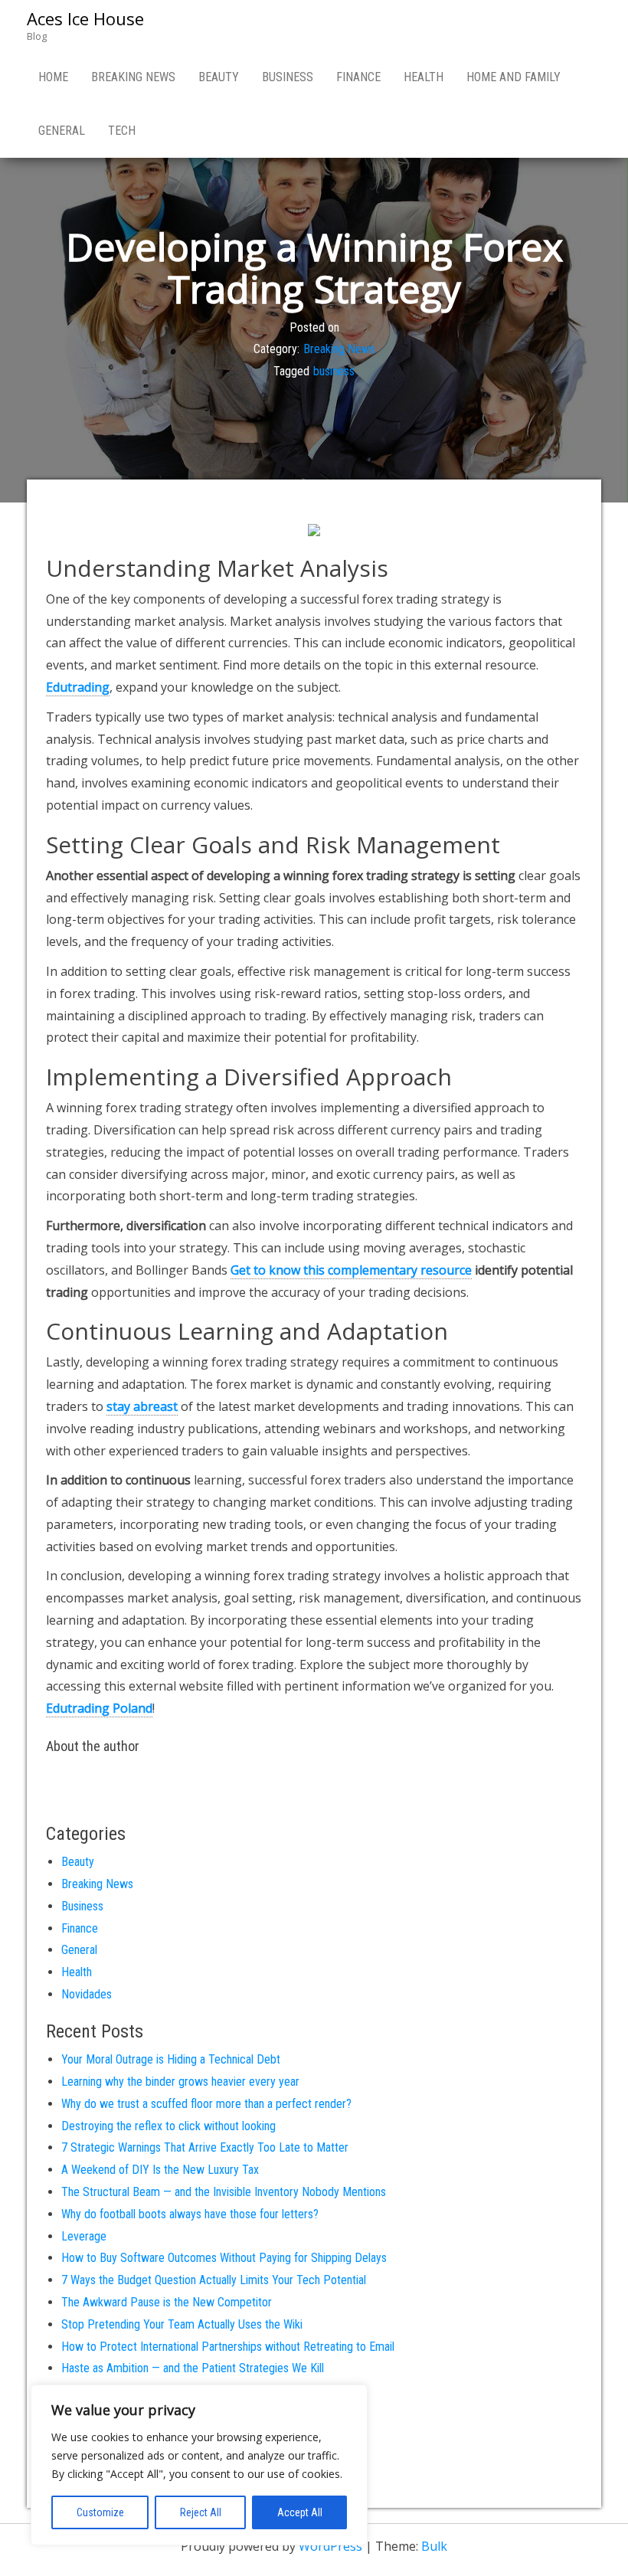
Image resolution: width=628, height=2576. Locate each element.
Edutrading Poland (99, 1708)
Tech (122, 131)
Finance (358, 77)
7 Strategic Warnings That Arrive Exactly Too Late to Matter (205, 2147)
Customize (100, 2512)
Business (288, 77)
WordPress (330, 2546)
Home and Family (514, 77)
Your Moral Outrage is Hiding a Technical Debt (171, 2059)
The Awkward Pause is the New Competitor (167, 2302)
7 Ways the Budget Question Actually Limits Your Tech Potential (214, 2280)
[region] (199, 2465)
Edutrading (78, 687)
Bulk (434, 2546)
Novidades (87, 1994)
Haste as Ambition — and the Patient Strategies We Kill (193, 2368)
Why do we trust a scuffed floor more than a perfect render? (206, 2104)
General (62, 131)
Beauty (219, 77)
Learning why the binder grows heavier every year (180, 2082)
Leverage (84, 2236)
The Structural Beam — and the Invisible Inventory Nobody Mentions (224, 2192)
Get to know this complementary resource (351, 1270)
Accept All (300, 2512)
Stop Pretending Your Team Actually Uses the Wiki (182, 2324)
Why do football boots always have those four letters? (190, 2214)
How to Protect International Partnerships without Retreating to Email (228, 2347)
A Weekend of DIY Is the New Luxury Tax (160, 2170)
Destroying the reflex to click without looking (168, 2126)
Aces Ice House (85, 18)
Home (53, 77)
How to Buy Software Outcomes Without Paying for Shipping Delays (224, 2258)
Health (424, 77)
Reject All (201, 2512)
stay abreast (142, 1406)
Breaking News (133, 77)
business (334, 371)
